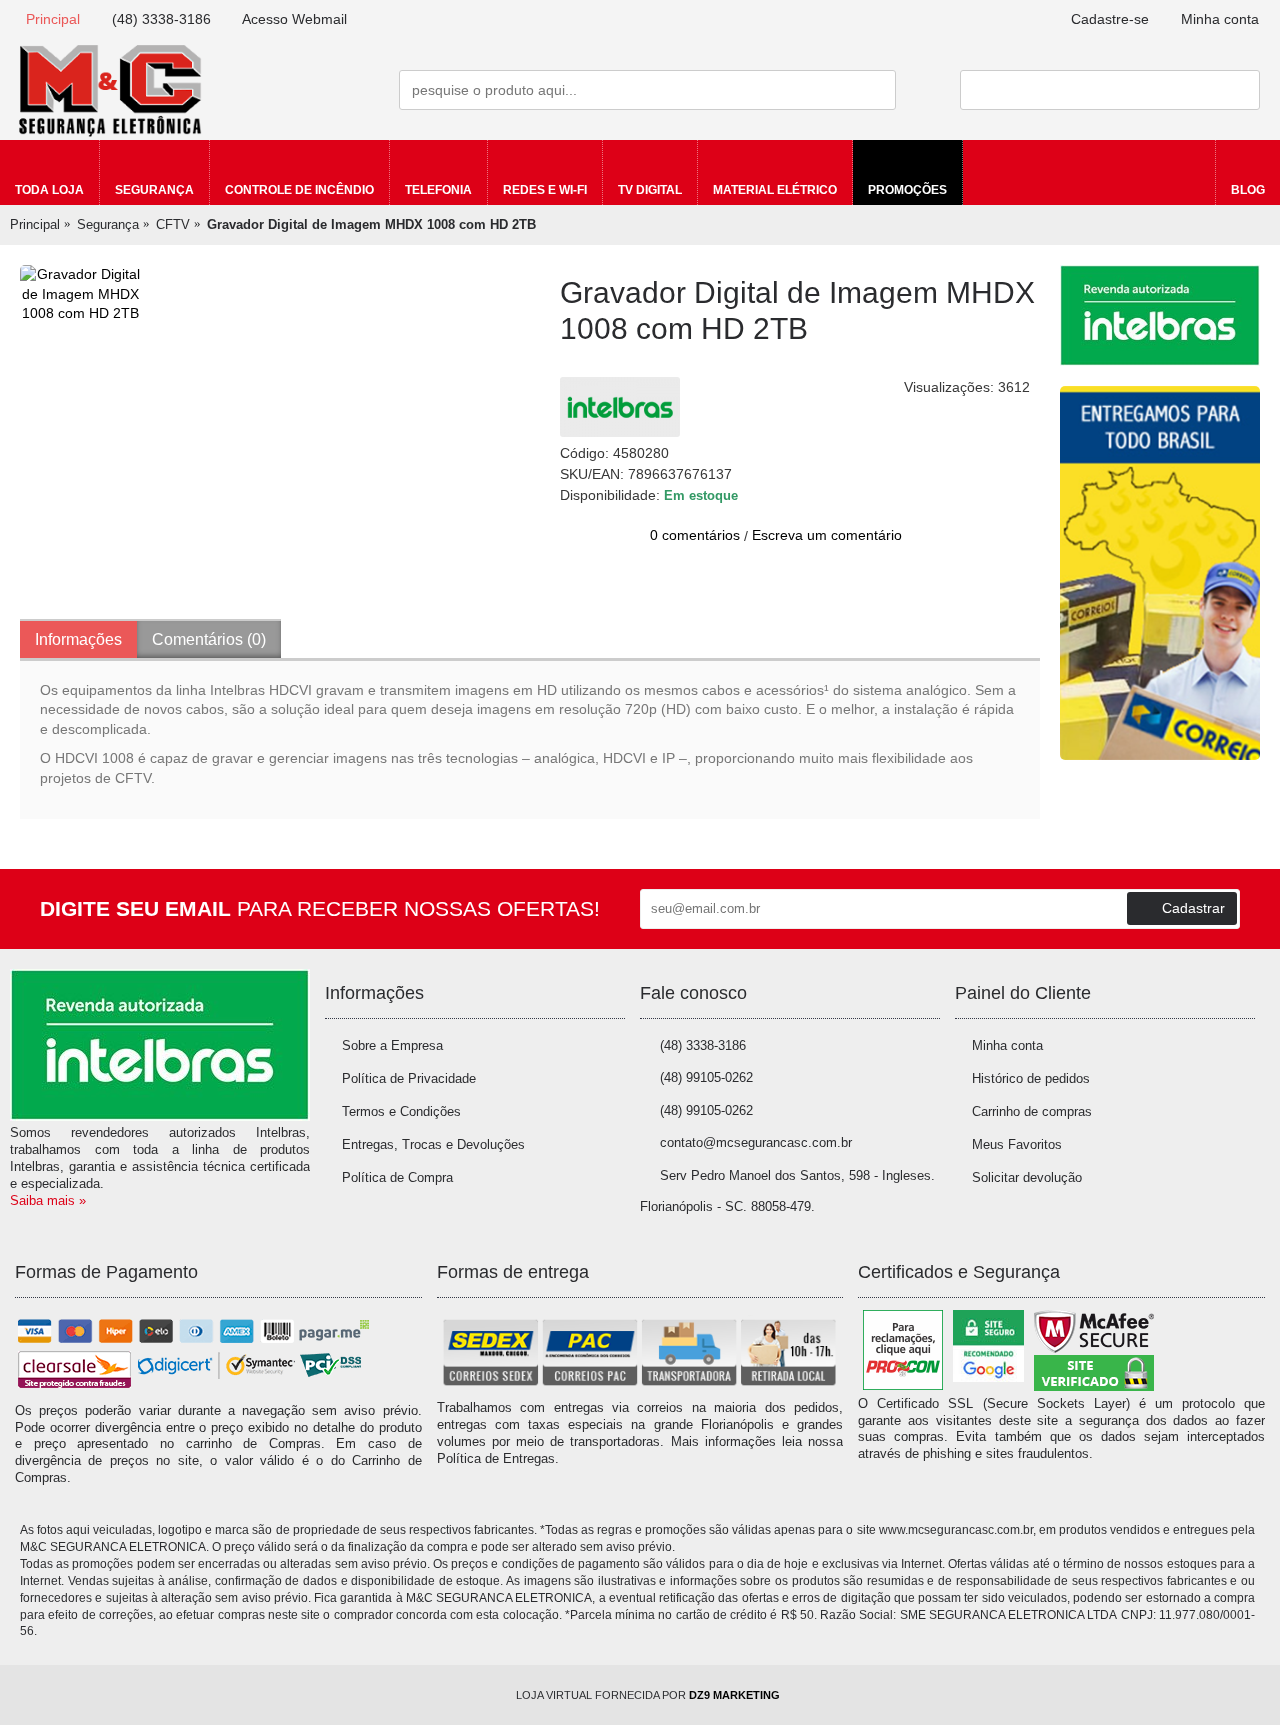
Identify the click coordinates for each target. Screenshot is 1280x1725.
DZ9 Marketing (734, 1695)
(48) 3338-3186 (703, 1045)
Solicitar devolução (1027, 1177)
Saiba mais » (48, 1200)
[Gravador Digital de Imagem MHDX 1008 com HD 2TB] (80, 294)
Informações (78, 639)
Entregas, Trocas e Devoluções (433, 1144)
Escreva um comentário (827, 535)
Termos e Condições (401, 1111)
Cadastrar (1193, 908)
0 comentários (695, 535)
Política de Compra (397, 1177)
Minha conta (1007, 1045)
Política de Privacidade (409, 1078)
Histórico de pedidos (1031, 1078)
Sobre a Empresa (392, 1045)
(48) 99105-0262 (706, 1077)
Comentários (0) (209, 639)
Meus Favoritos (1017, 1144)
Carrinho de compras (1032, 1111)
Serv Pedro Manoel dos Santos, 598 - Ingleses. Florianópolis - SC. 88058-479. (787, 1191)
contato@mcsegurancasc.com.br (756, 1142)
